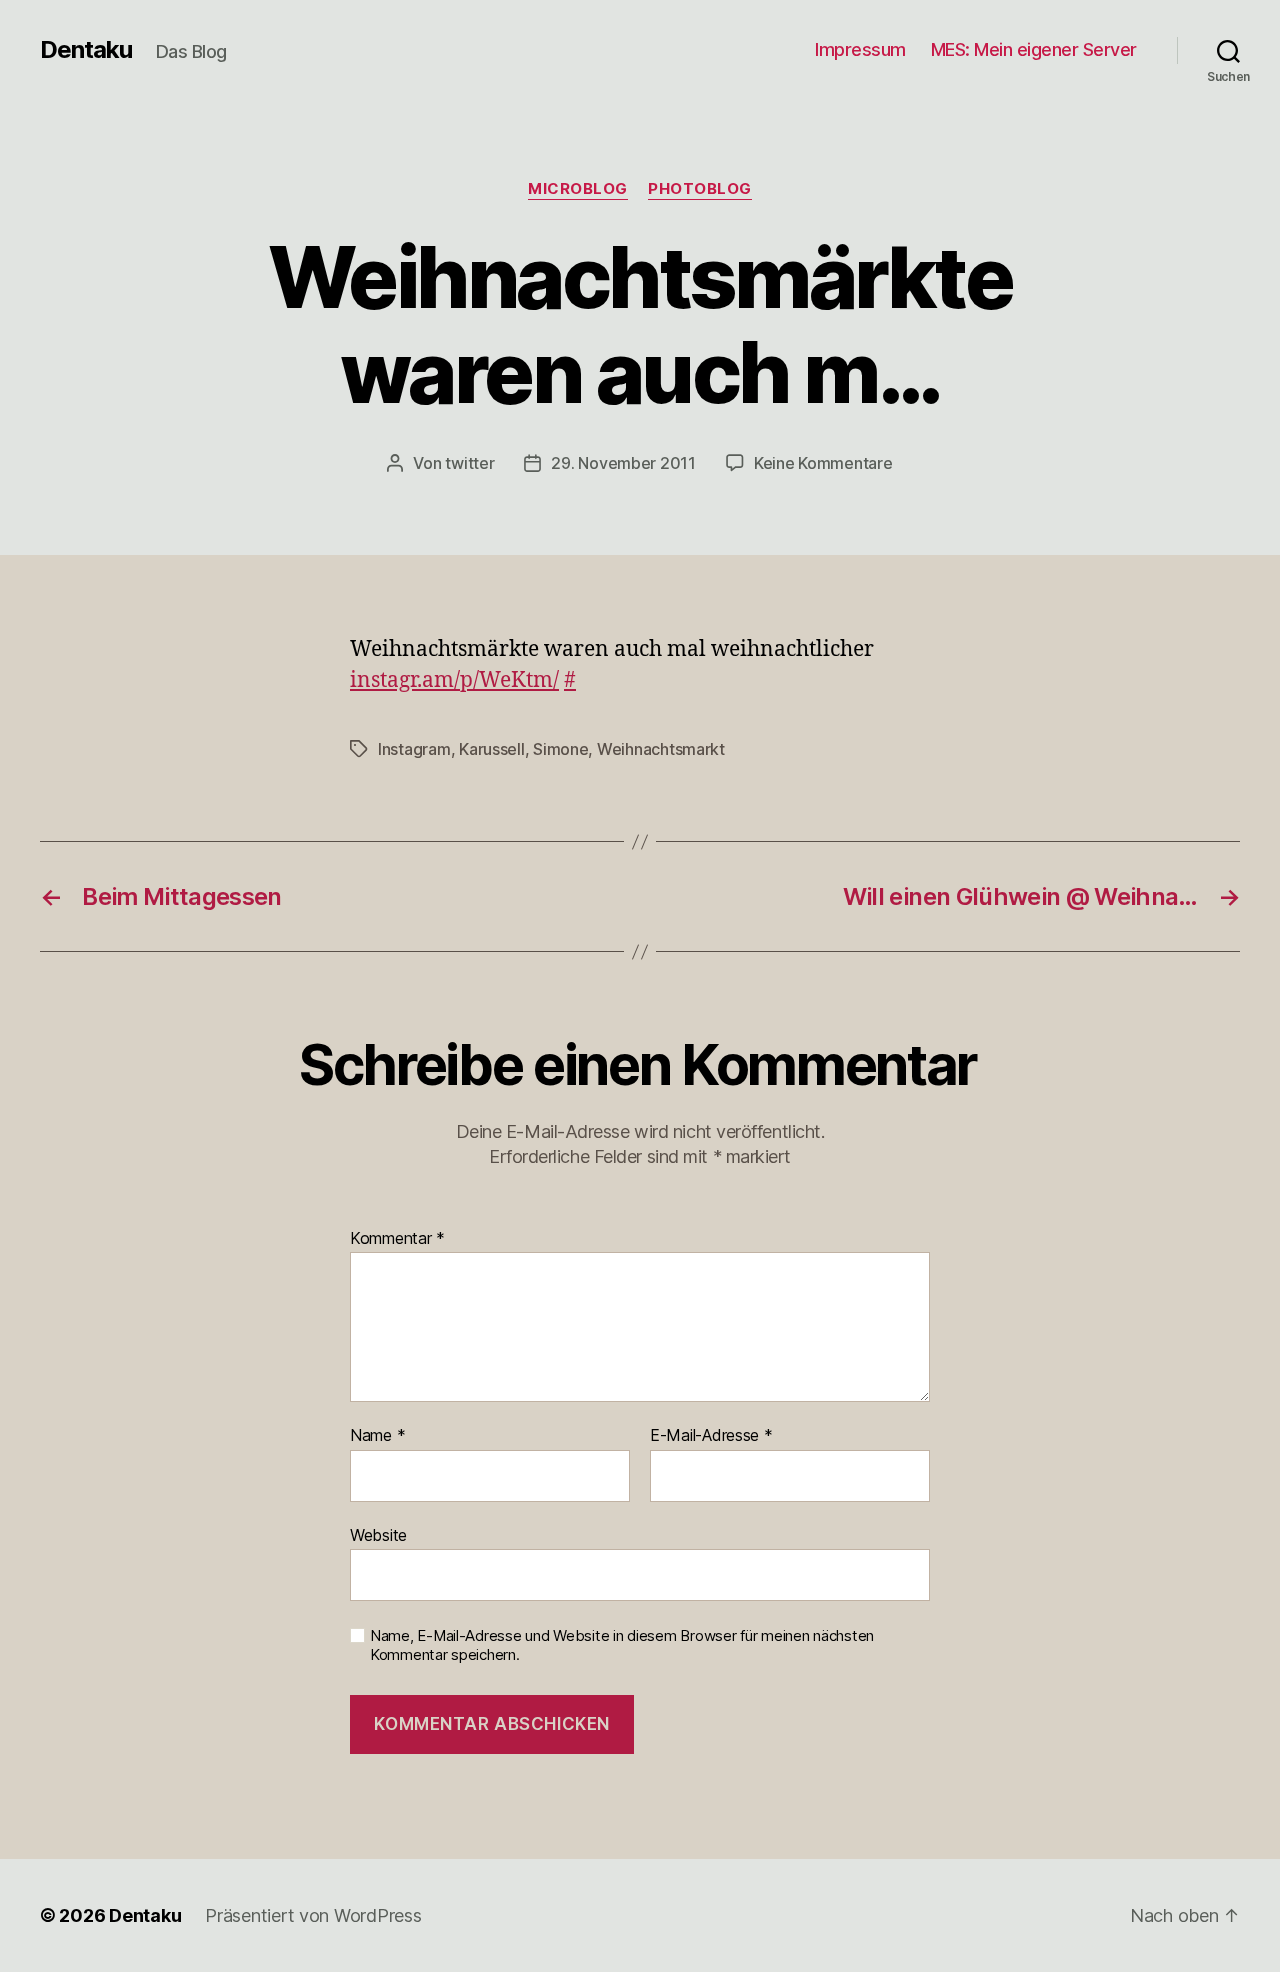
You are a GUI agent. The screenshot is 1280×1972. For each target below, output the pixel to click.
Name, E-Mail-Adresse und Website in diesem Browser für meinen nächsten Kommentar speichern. (622, 1645)
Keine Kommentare (823, 463)
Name (377, 1436)
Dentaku (86, 50)
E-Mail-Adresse (711, 1436)
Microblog (578, 189)
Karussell (492, 749)
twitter (469, 463)
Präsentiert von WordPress (313, 1915)
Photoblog (700, 189)
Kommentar (397, 1239)
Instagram (414, 749)
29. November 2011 (623, 463)
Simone (560, 749)
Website (378, 1534)
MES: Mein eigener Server (1034, 49)
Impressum (860, 49)
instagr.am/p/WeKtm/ (454, 680)
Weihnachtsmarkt (661, 749)
